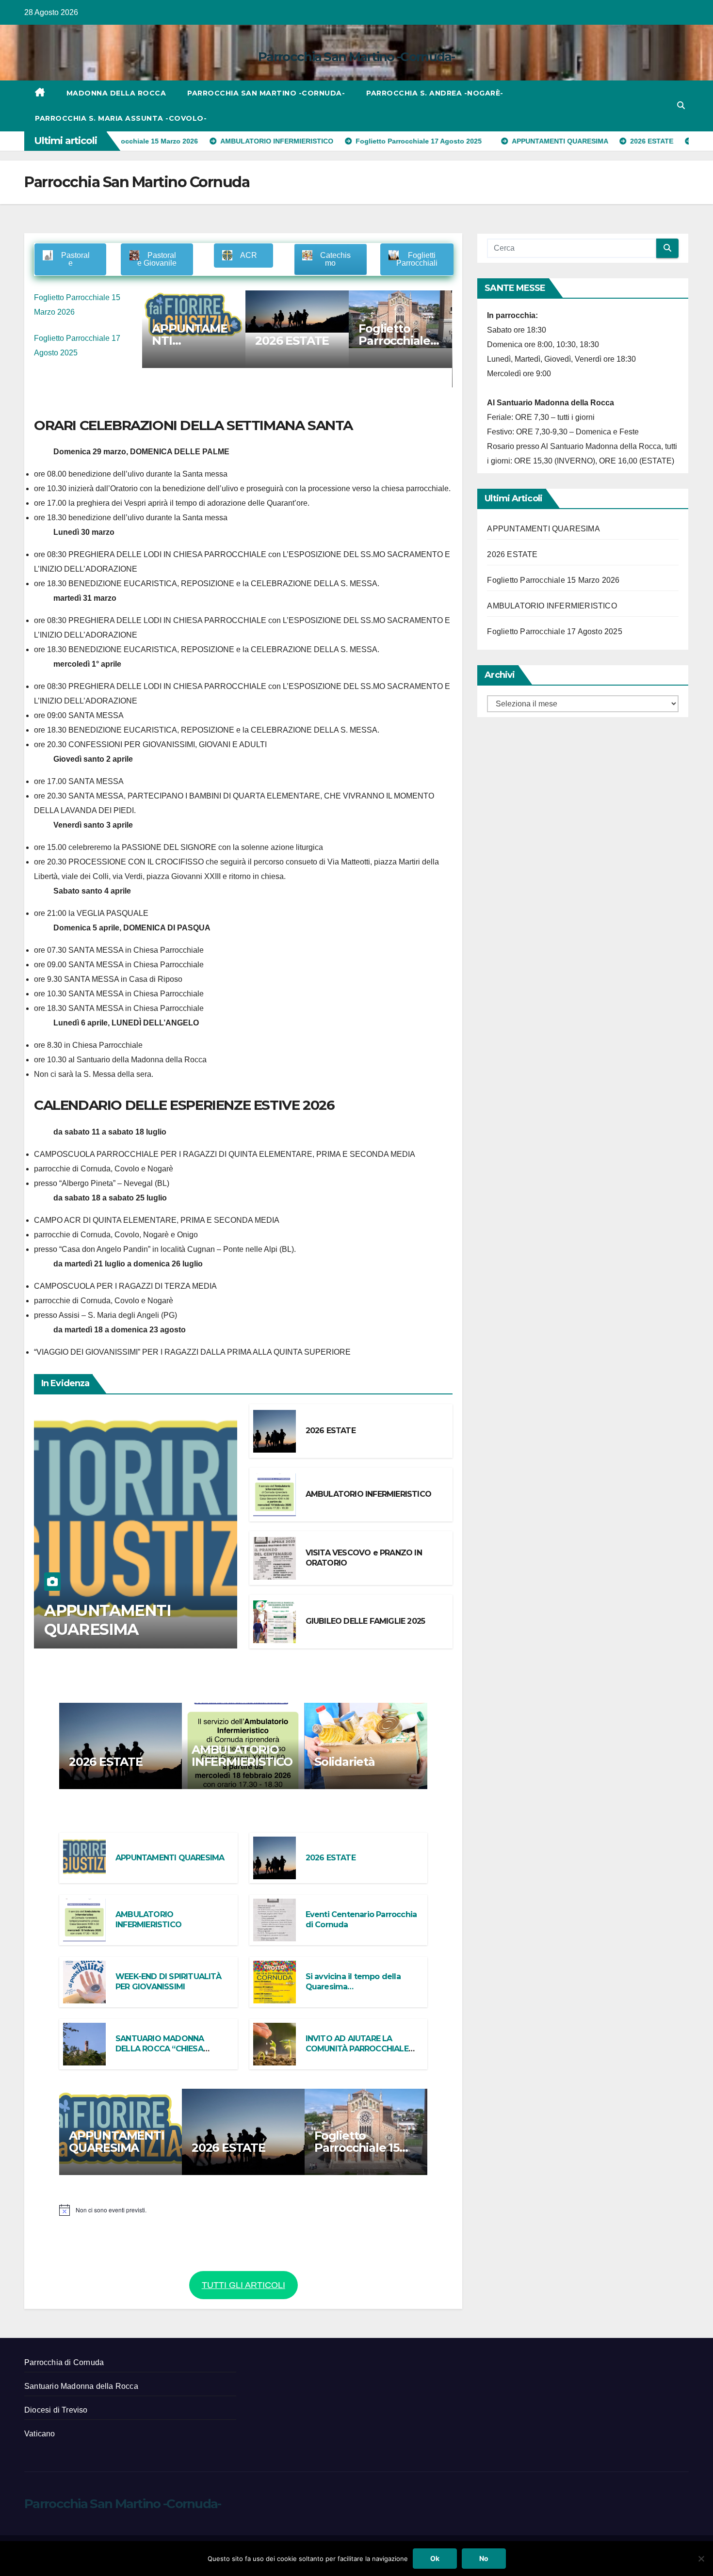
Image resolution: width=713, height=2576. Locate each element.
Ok (435, 2558)
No (484, 2558)
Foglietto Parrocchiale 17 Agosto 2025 (554, 632)
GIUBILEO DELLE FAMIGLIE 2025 (365, 1621)
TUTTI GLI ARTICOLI (243, 2285)
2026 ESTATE (194, 341)
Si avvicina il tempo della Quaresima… (353, 1982)
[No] (701, 2559)
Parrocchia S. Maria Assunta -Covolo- (121, 118)
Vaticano (40, 2434)
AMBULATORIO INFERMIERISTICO (368, 1494)
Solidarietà (345, 1762)
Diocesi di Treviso (56, 2410)
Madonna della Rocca (116, 93)
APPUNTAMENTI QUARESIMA (107, 1620)
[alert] (243, 2210)
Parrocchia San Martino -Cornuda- (356, 57)
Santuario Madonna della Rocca (81, 2386)
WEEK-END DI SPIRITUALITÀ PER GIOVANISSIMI (168, 1982)
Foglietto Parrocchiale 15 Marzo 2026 (300, 341)
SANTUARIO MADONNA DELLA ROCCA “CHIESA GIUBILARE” (160, 2049)
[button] (681, 105)
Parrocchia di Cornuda (64, 2362)
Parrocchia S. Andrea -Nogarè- (435, 93)
